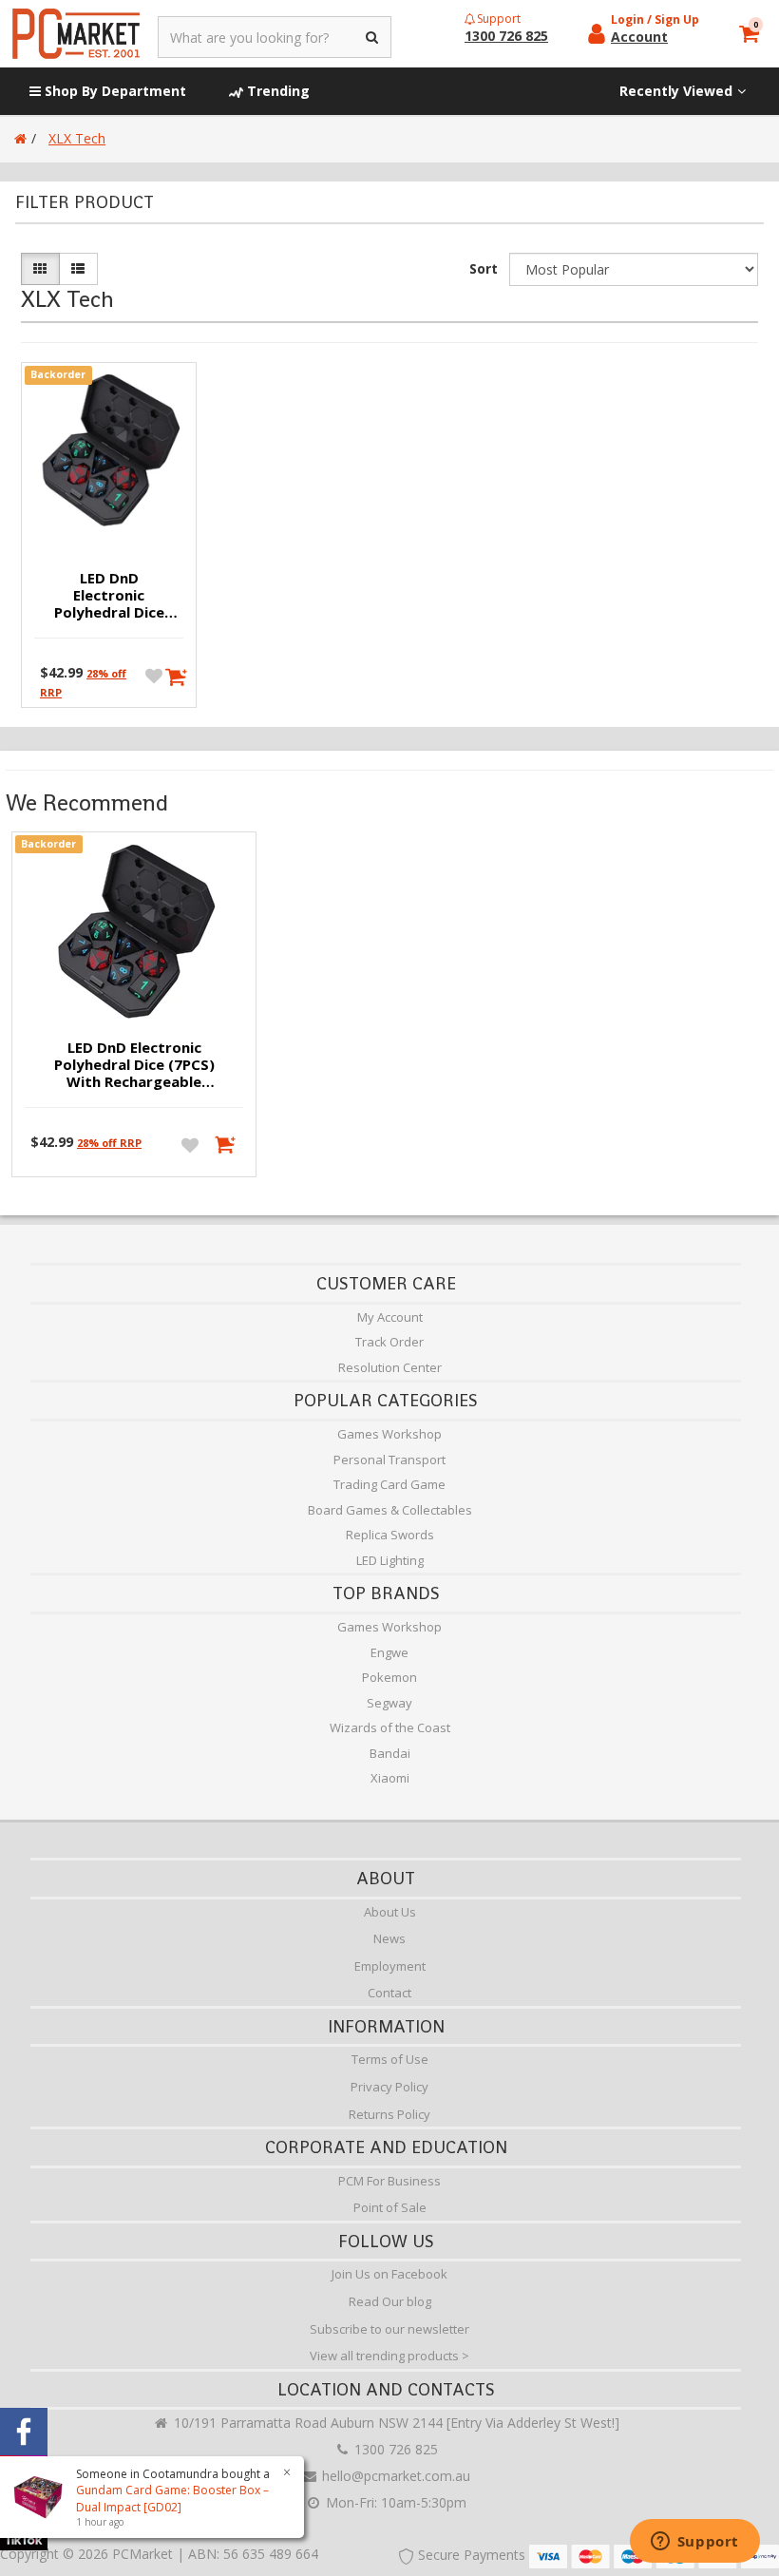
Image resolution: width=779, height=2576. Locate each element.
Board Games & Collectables (390, 1510)
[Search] (373, 37)
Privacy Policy (389, 2087)
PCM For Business (389, 2181)
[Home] (20, 138)
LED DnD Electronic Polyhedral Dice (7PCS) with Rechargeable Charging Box (109, 596)
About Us (390, 1912)
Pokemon (389, 1677)
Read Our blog (390, 2301)
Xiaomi (390, 1778)
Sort (484, 268)
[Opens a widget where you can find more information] (694, 2543)
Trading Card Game (389, 1484)
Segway (389, 1703)
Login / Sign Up (655, 19)
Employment (390, 1966)
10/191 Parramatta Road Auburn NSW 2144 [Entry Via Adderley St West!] (395, 2423)
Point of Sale (390, 2207)
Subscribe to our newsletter (389, 2329)
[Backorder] (172, 675)
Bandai (390, 1753)
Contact (389, 1993)
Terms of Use (390, 2059)
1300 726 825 (394, 2449)
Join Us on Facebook (389, 2274)
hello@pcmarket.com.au (394, 2476)
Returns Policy (389, 2114)
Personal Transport (389, 1460)
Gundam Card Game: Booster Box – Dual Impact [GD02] (172, 2498)
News (389, 1938)
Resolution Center (390, 1367)
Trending (276, 91)
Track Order (389, 1342)
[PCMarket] (76, 34)
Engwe (389, 1652)
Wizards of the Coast (390, 1727)
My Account (390, 1317)
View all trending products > (389, 2356)
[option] (134, 1009)
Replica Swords (390, 1535)
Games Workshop (389, 1434)
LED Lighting (390, 1560)
